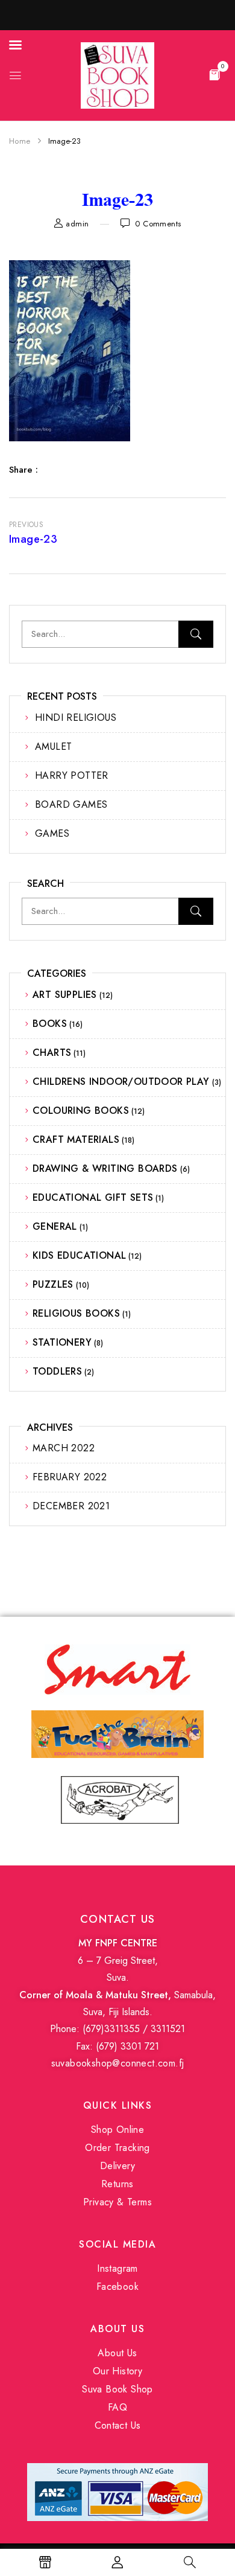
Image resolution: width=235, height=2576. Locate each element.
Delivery (117, 2166)
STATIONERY (62, 1342)
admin (77, 224)
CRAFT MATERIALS (76, 1139)
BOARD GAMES (71, 804)
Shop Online (117, 2130)
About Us (117, 2353)
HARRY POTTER (72, 775)
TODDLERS (57, 1371)
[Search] (196, 634)
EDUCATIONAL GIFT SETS (93, 1197)
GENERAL (55, 1226)
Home (20, 141)
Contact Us (118, 2425)
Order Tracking (117, 2148)
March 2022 (64, 1448)
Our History (117, 2371)
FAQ (117, 2407)
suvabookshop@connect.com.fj (118, 2063)
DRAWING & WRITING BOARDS (105, 1168)
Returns (117, 2184)
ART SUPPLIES (65, 995)
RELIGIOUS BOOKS (76, 1313)
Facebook (117, 2287)
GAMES (52, 833)
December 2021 (71, 1506)
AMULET (53, 746)
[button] (215, 74)
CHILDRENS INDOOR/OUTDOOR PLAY (121, 1082)
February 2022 (70, 1477)
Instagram (117, 2268)
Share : (23, 470)
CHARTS (52, 1053)
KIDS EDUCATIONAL (79, 1255)
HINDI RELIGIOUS (76, 718)
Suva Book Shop (117, 2389)
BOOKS (50, 1024)
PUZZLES (53, 1284)
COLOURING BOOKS (81, 1111)
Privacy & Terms (117, 2202)
